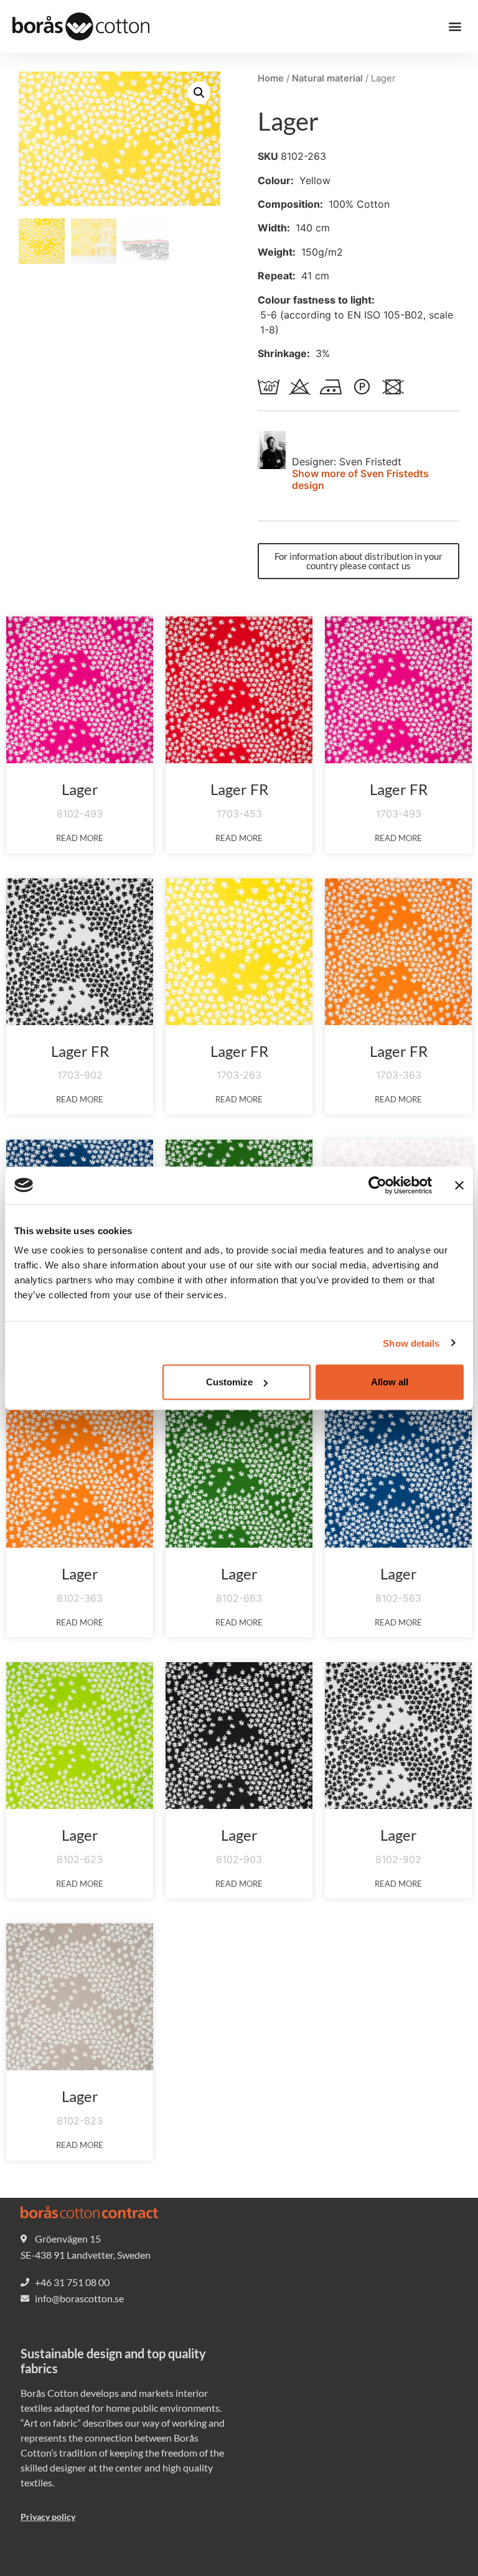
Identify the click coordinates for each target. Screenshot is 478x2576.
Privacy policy (48, 2517)
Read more (80, 838)
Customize (229, 1382)
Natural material (327, 78)
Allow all (390, 1382)
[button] (455, 26)
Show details (411, 1343)
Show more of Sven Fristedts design (360, 479)
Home (271, 78)
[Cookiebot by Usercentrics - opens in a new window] (377, 1185)
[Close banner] (459, 1185)
